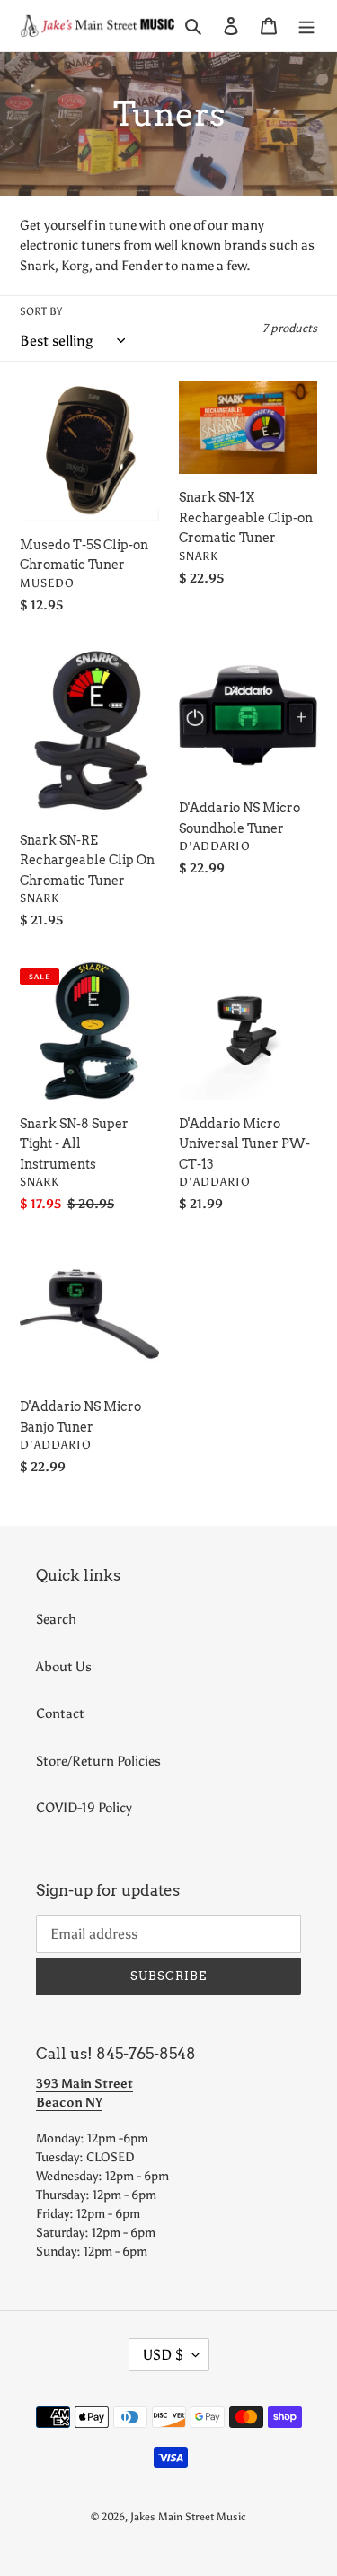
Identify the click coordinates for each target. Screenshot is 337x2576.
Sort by (41, 311)
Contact (60, 1713)
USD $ (163, 2355)
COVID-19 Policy (84, 1808)
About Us (64, 1667)
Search (56, 1619)
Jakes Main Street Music (188, 2517)
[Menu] (306, 26)
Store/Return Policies (98, 1761)
